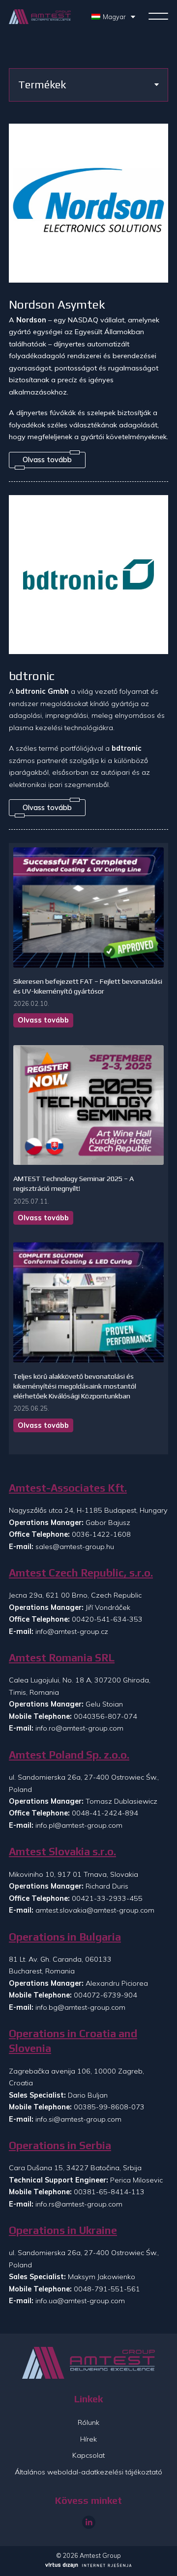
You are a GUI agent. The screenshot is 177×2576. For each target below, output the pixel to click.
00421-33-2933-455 (107, 1898)
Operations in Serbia (60, 2145)
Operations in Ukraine (63, 2230)
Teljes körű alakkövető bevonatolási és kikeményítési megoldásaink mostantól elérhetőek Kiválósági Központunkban (75, 1386)
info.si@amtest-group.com (78, 2119)
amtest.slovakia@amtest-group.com (95, 1910)
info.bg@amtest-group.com (80, 2007)
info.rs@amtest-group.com (79, 2204)
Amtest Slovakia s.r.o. (62, 1852)
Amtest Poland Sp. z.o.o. (69, 1755)
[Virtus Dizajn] (88, 2566)
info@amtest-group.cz (72, 1631)
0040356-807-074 (105, 1716)
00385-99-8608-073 (109, 2107)
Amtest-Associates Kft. (68, 1488)
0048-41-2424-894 (105, 1813)
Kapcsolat (88, 2455)
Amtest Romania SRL (62, 1658)
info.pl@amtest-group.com (79, 1825)
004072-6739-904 (105, 1995)
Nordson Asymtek (57, 304)
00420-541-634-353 (107, 1619)
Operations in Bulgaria (65, 1937)
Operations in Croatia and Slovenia (73, 2041)
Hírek (88, 2439)
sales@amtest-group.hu (75, 1547)
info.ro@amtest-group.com (79, 1728)
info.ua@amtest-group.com (80, 2301)
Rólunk (88, 2422)
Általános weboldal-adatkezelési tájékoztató (88, 2472)
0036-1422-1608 (101, 1534)
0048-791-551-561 (107, 2289)
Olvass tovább (43, 1020)
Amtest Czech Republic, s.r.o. (81, 1573)
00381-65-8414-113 (109, 2192)
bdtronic (32, 676)
